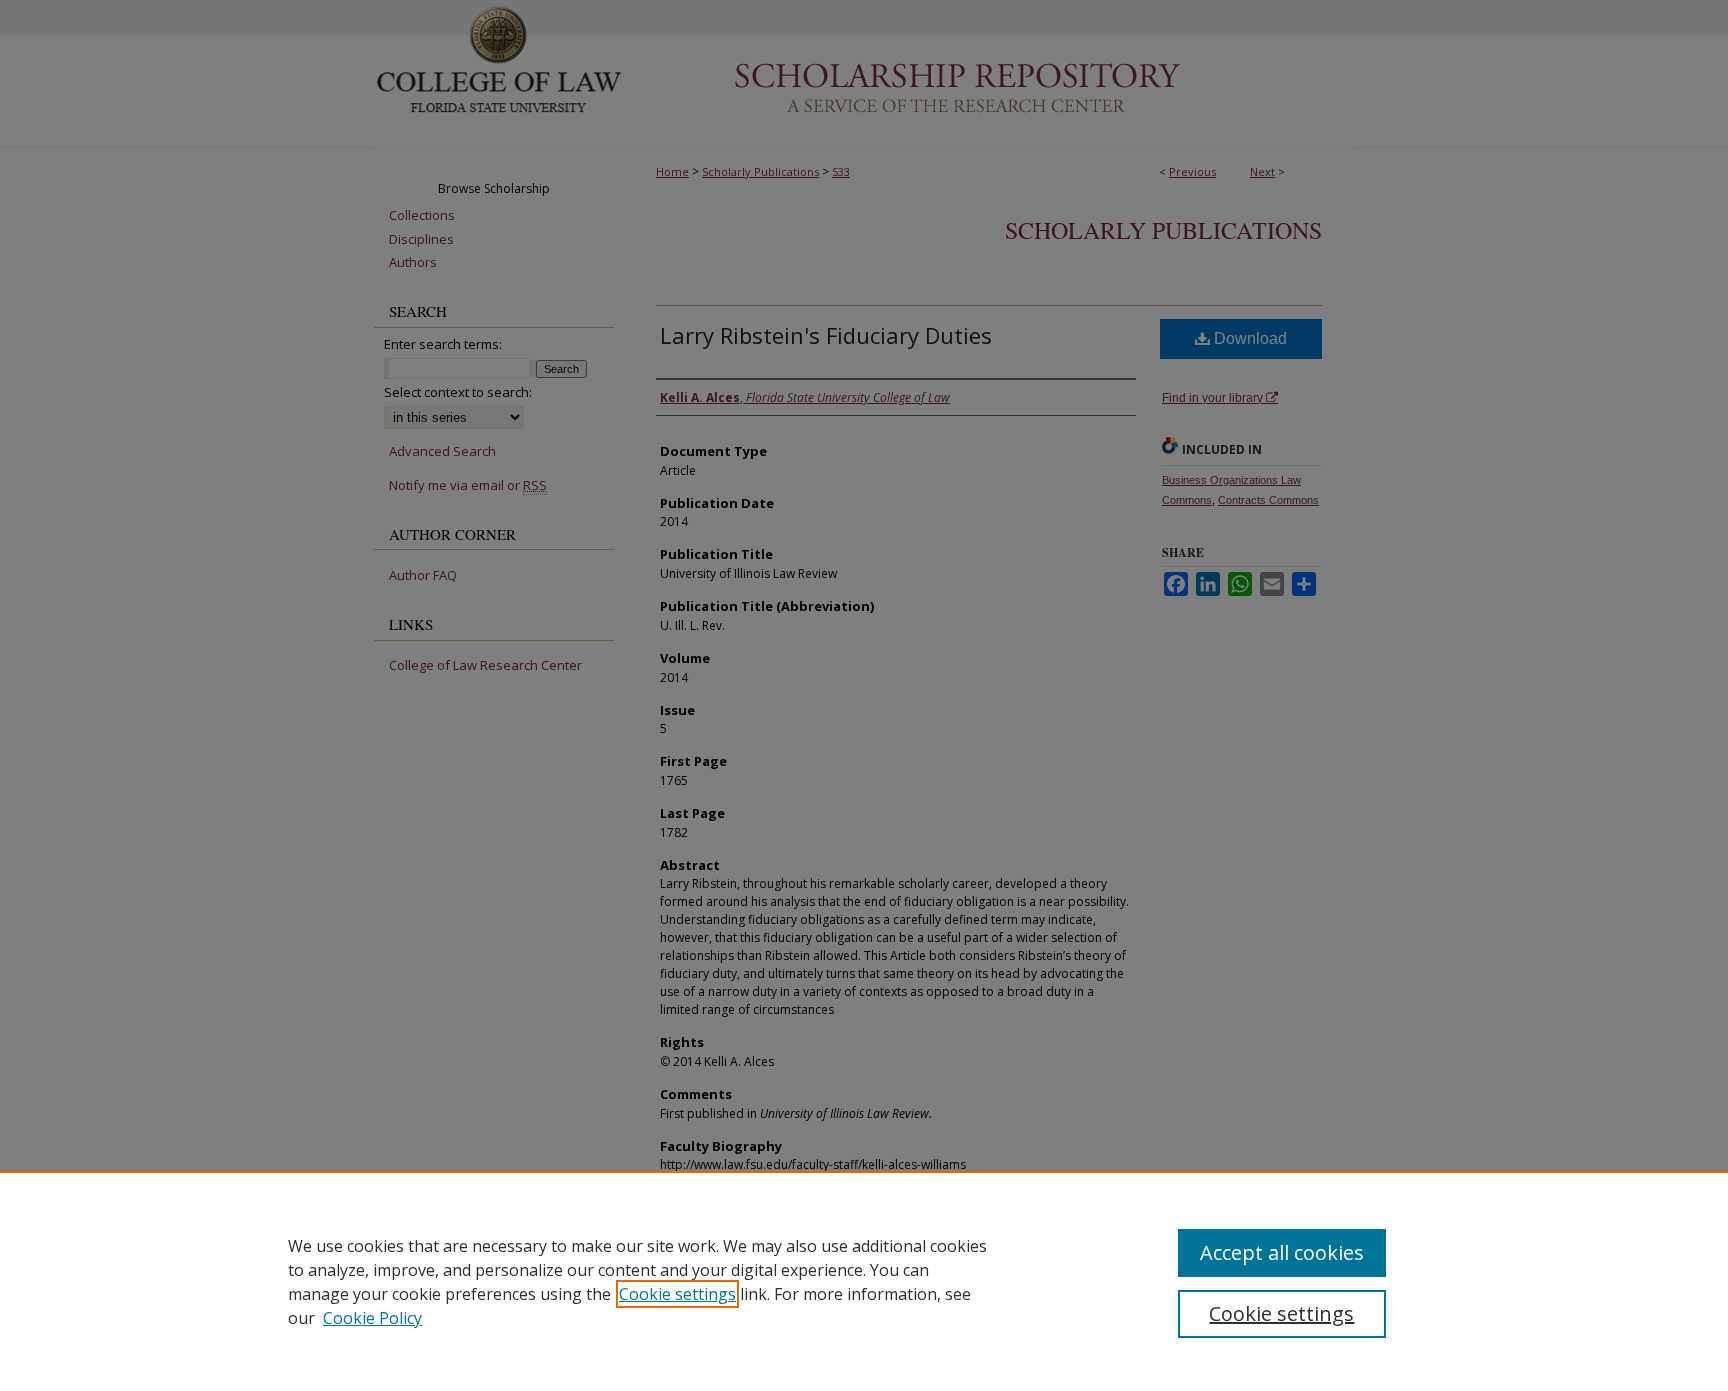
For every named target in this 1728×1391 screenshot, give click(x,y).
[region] (864, 1281)
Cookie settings (677, 1294)
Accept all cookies (1282, 1252)
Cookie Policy (372, 1318)
